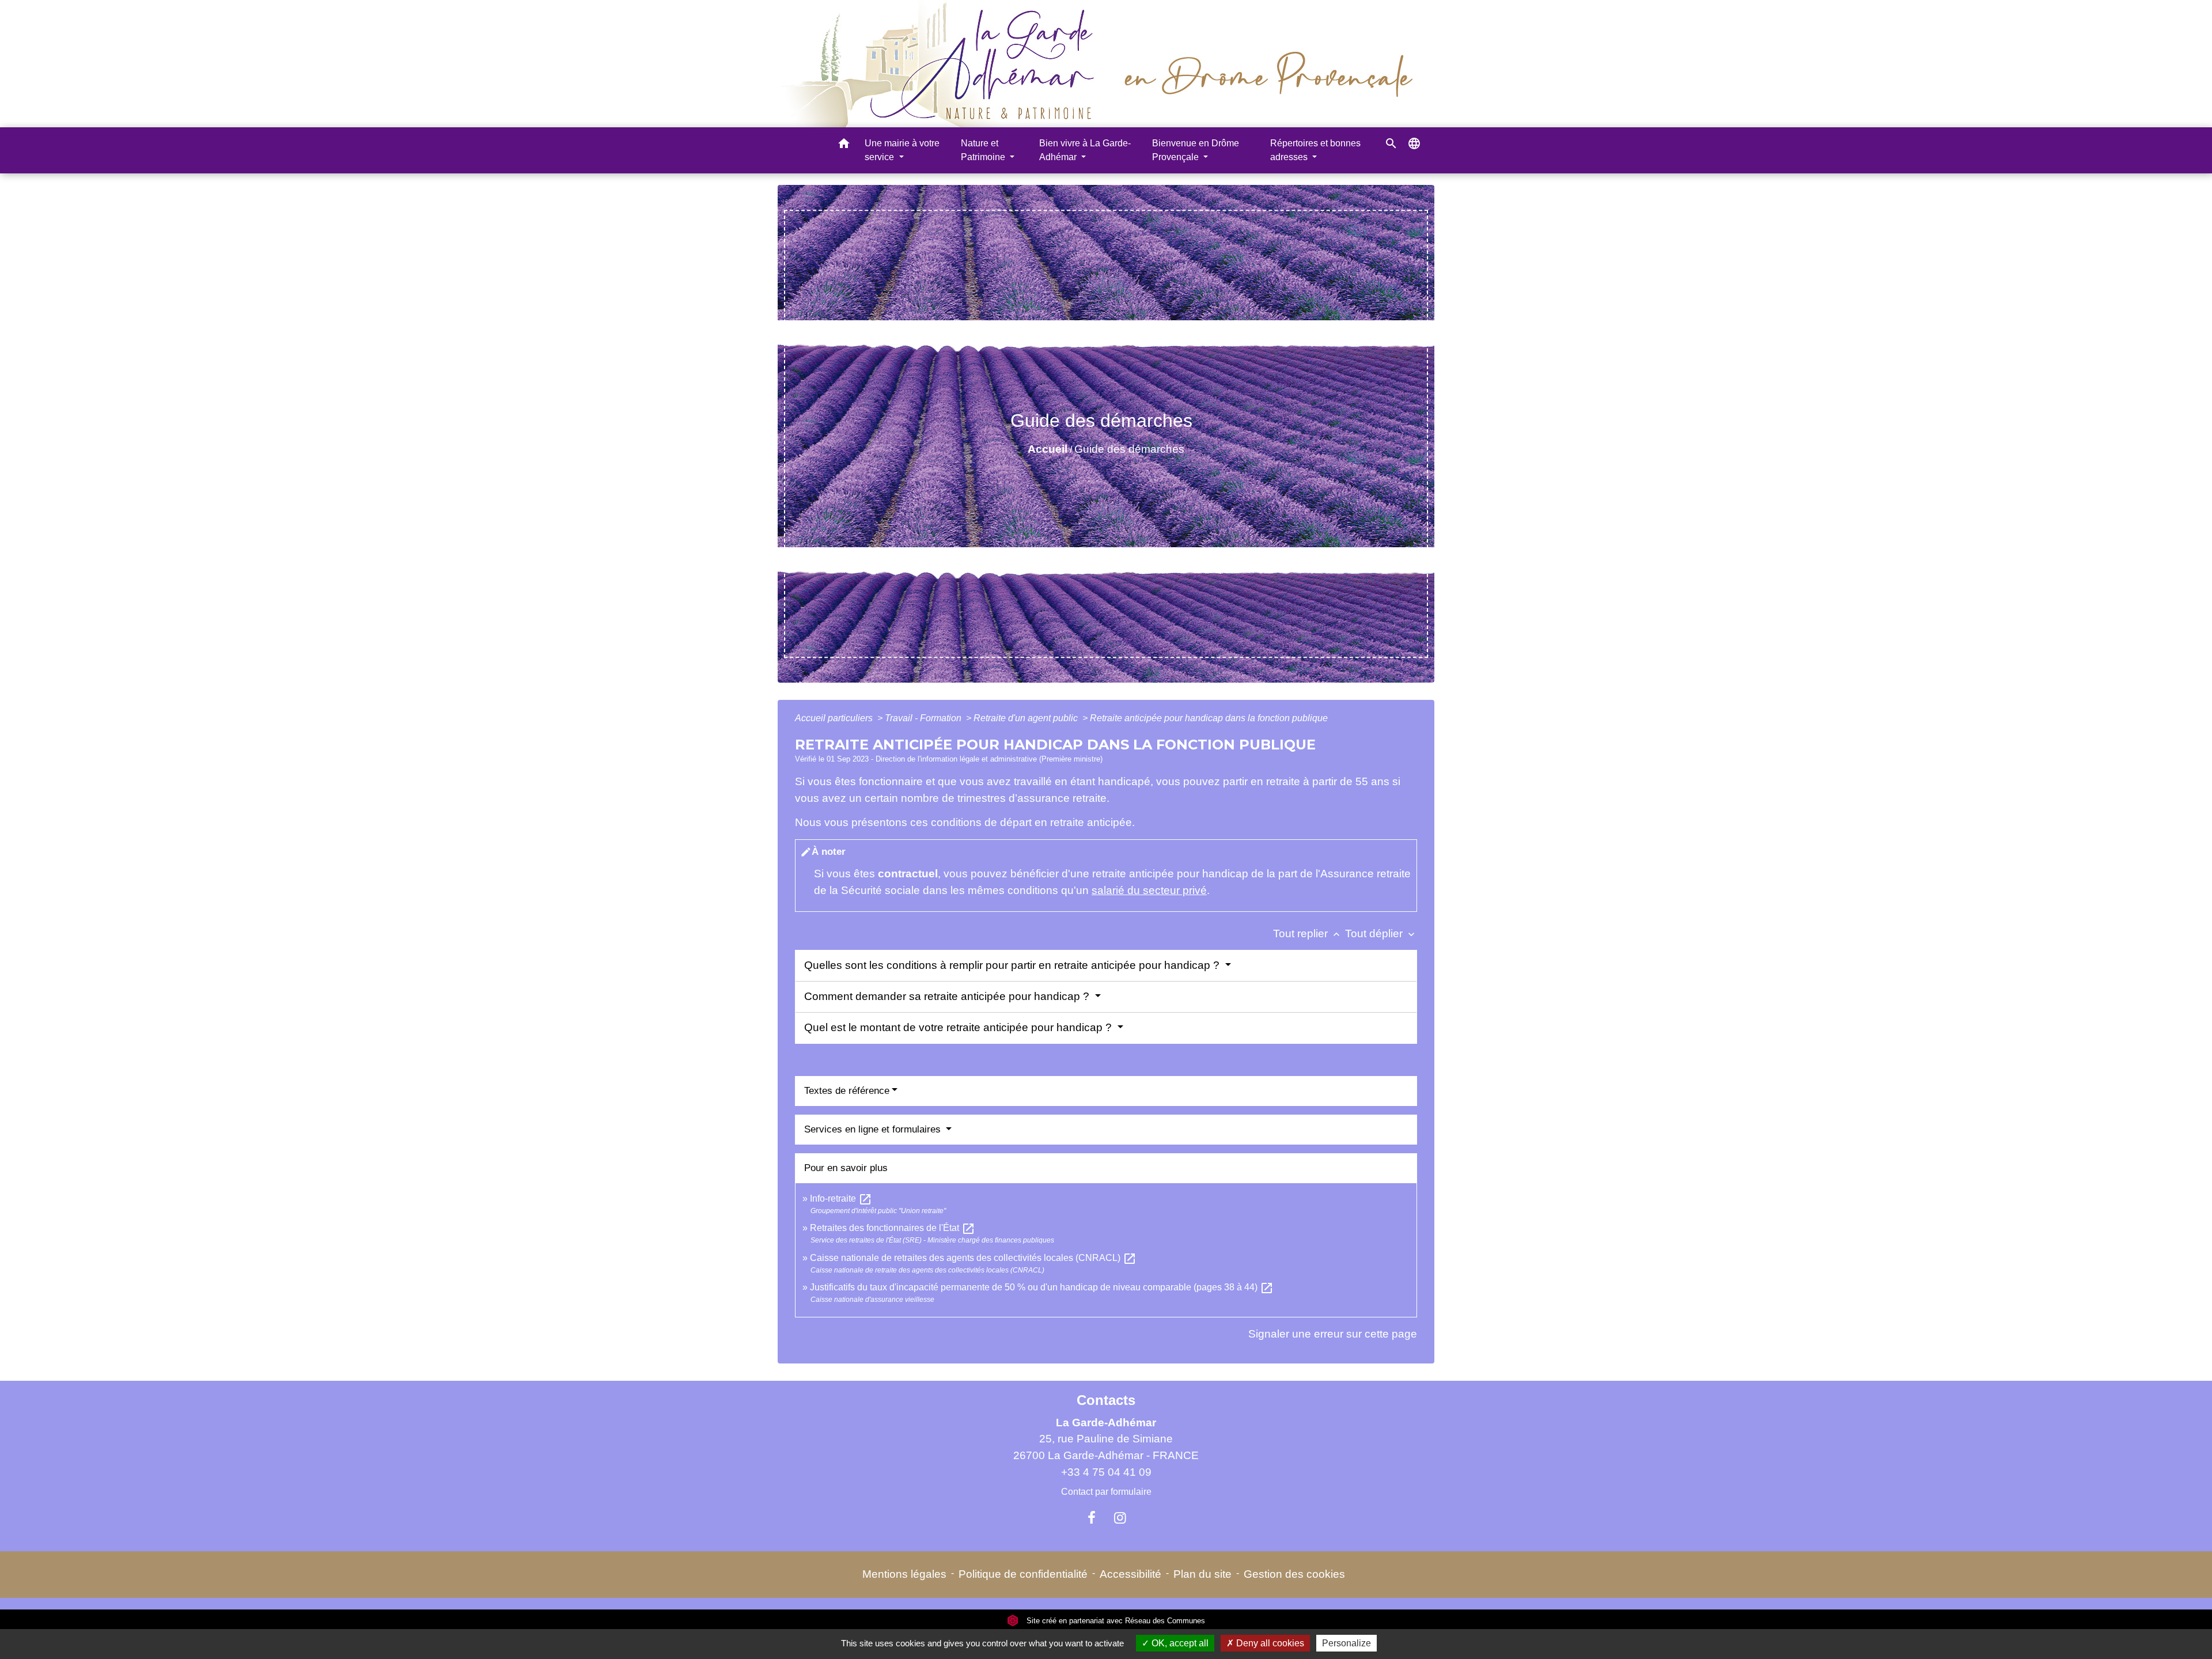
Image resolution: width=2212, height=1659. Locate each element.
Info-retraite (841, 1198)
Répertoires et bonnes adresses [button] (1315, 150)
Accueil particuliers (835, 718)
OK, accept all (1179, 1643)
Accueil (1048, 449)
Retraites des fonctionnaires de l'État (893, 1228)
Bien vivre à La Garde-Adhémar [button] (1085, 150)
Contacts (1106, 1400)
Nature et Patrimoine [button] (984, 150)
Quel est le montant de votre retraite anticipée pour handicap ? (959, 1027)
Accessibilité (1130, 1574)
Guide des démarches (1129, 449)
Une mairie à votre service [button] (902, 150)
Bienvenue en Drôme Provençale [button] (1196, 150)
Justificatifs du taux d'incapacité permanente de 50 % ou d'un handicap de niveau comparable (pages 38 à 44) (1042, 1287)
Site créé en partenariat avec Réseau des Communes (1115, 1621)
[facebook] (1092, 1518)
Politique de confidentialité (1023, 1574)
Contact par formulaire (1106, 1492)
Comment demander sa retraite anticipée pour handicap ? (948, 996)
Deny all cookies (1269, 1643)
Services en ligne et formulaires (874, 1129)
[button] (844, 145)
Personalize (1346, 1643)
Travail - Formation (924, 718)
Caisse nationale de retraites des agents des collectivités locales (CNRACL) (973, 1258)
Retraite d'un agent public (1027, 718)
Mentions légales (904, 1574)
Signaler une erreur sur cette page (1333, 1334)
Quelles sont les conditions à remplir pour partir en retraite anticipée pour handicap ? (1013, 965)
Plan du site (1202, 1574)
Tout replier (1308, 933)
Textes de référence (847, 1091)
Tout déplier (1381, 933)
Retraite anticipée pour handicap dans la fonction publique (1209, 718)
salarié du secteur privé (1149, 890)
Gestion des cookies (1294, 1574)
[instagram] (1120, 1518)
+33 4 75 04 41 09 (1106, 1472)
